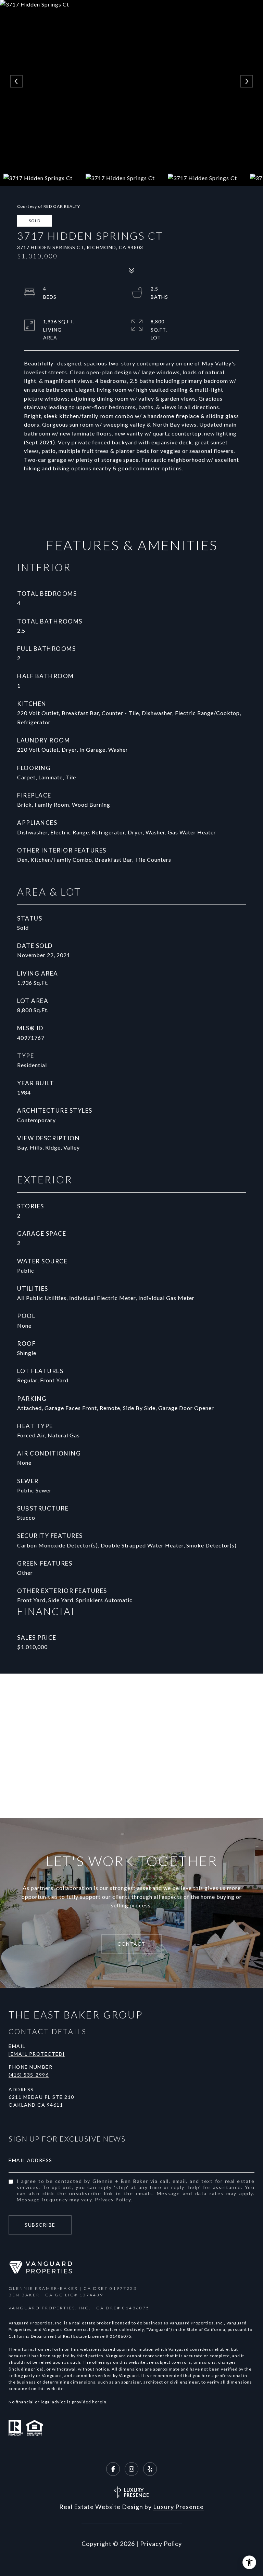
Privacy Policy (113, 2199)
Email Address (30, 2160)
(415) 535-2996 (29, 2075)
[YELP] (150, 2469)
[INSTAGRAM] (131, 2469)
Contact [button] (131, 1944)
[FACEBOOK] (113, 2469)
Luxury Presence (178, 2507)
